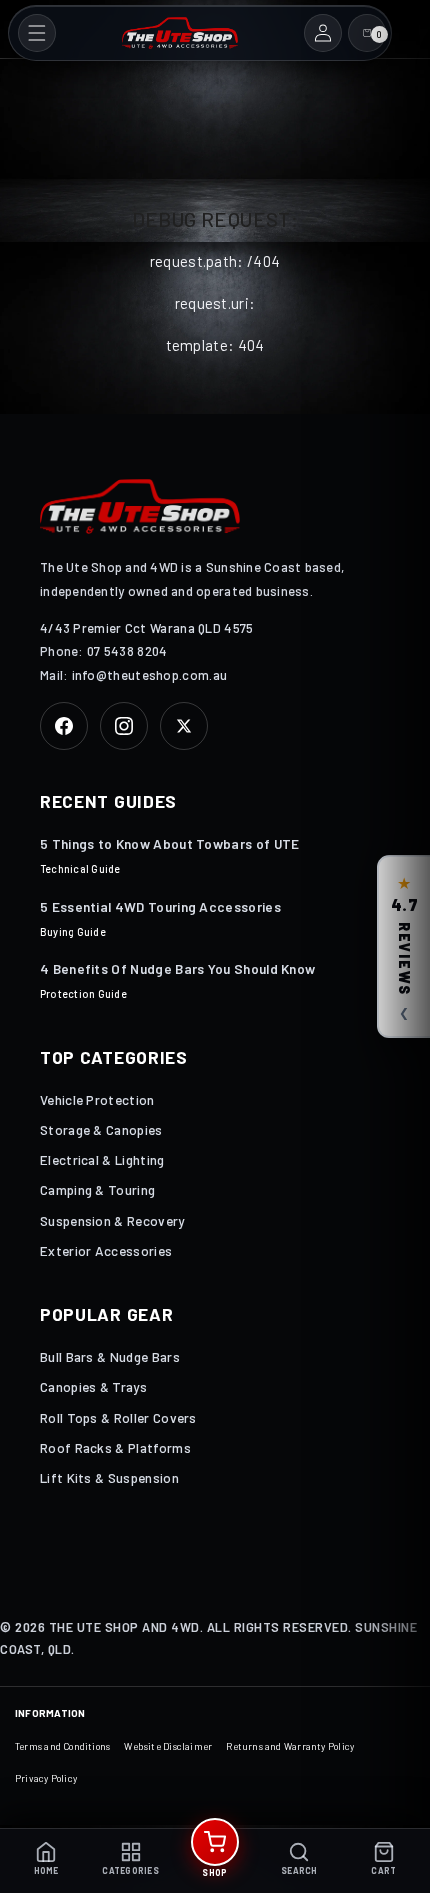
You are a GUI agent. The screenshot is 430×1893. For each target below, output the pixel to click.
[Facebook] (64, 726)
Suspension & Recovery (112, 1220)
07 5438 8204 (127, 651)
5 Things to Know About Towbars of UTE (170, 843)
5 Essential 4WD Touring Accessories (160, 906)
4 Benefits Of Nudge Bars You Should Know (177, 968)
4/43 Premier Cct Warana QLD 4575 (147, 628)
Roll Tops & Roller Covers (118, 1417)
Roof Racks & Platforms (115, 1447)
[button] (37, 33)
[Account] (323, 33)
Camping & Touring (97, 1189)
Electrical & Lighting (102, 1159)
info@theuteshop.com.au (150, 675)
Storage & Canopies (101, 1129)
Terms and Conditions (62, 1746)
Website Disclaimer (168, 1746)
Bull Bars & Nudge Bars (110, 1356)
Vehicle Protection (97, 1099)
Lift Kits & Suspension (109, 1477)
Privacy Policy (46, 1778)
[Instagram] (124, 726)
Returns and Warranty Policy (290, 1746)
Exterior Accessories (106, 1250)
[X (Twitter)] (184, 726)
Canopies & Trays (93, 1386)
